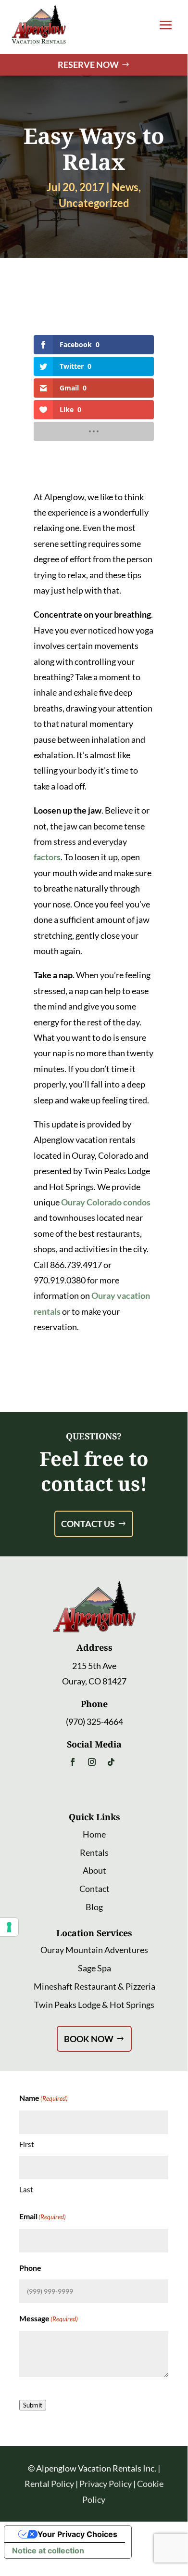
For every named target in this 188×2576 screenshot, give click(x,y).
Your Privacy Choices (77, 2534)
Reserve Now (88, 65)
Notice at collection (48, 2550)
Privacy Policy (106, 2484)
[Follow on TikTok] (111, 1762)
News (125, 187)
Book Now (89, 2039)
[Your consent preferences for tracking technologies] (9, 1927)
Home (94, 1834)
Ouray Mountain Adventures (94, 1950)
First (27, 2144)
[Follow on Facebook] (73, 1762)
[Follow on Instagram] (92, 1762)
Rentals (94, 1852)
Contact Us (88, 1524)
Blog (94, 1907)
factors (47, 857)
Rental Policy (49, 2484)
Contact (94, 1889)
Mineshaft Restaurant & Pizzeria (94, 1986)
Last (26, 2189)
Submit (33, 2405)
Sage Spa (94, 1968)
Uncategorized (94, 203)
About (94, 1870)
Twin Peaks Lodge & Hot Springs (94, 2005)
